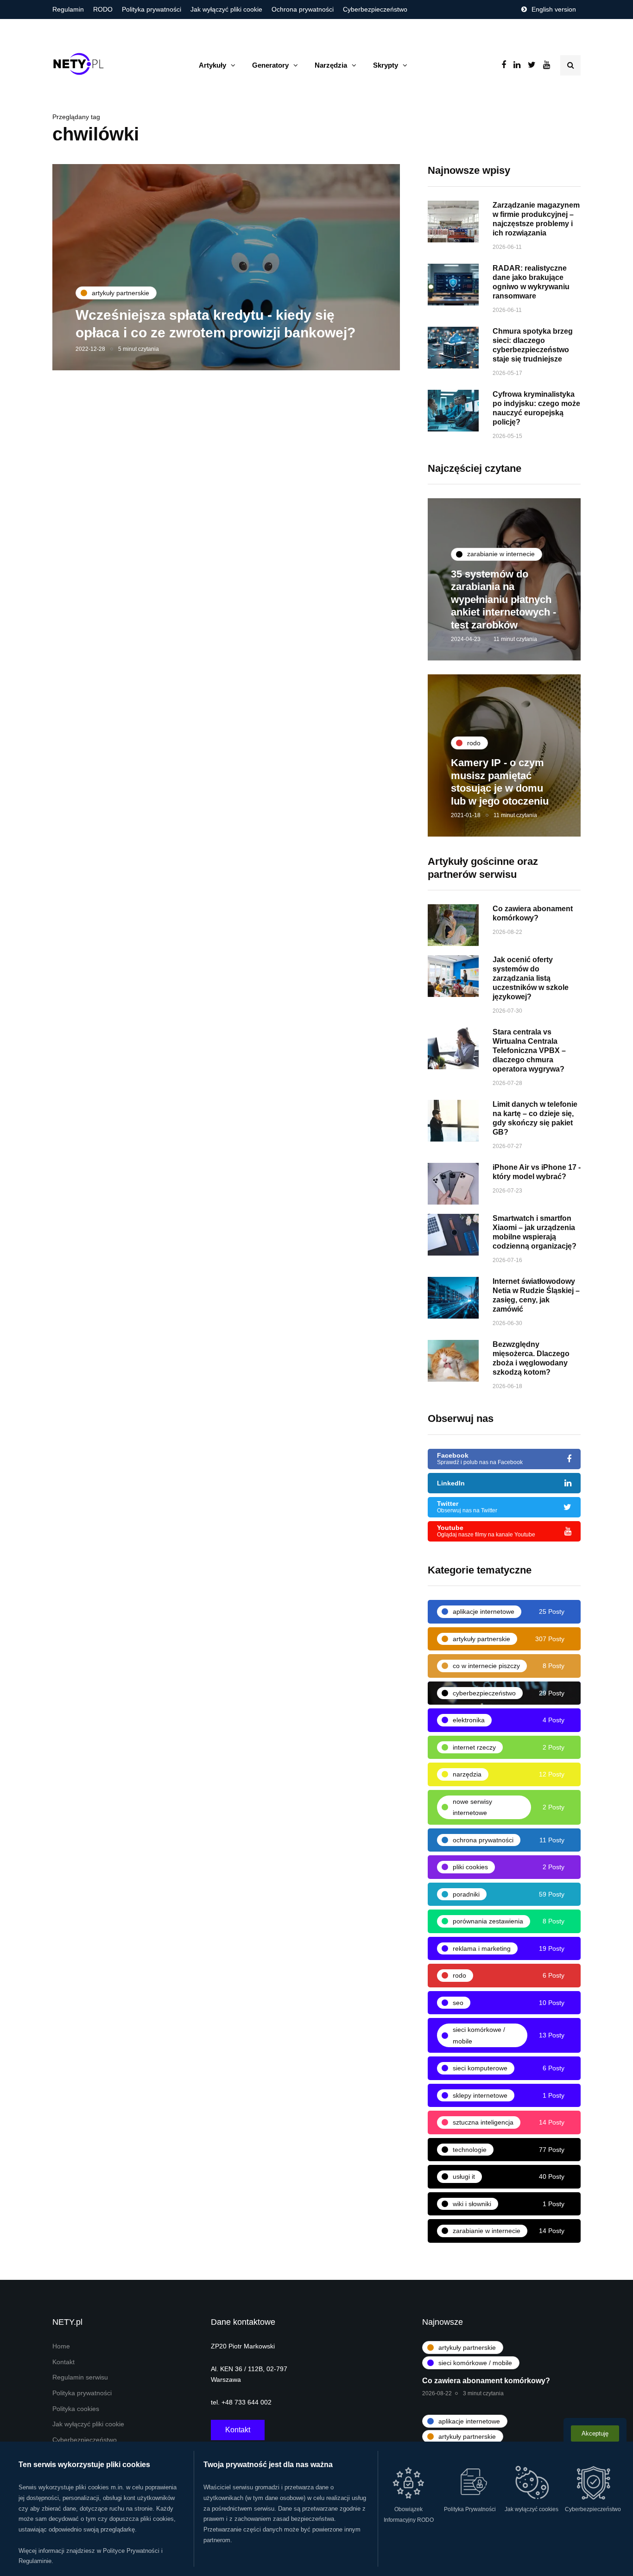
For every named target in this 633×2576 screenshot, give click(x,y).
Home (61, 2346)
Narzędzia (331, 65)
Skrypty (386, 65)
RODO (103, 9)
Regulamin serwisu (80, 2377)
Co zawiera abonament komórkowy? (486, 2381)
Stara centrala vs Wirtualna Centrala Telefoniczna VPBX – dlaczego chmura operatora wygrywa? (529, 1050)
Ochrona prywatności (303, 9)
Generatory (270, 65)
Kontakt (63, 2362)
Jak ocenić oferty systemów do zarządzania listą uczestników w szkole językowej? (531, 978)
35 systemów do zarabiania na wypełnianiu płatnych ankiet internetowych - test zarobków (503, 600)
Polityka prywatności (152, 9)
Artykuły (212, 65)
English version (554, 9)
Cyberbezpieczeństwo (375, 9)
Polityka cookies (76, 2409)
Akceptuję (595, 2433)
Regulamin (68, 9)
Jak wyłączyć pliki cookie (226, 9)
